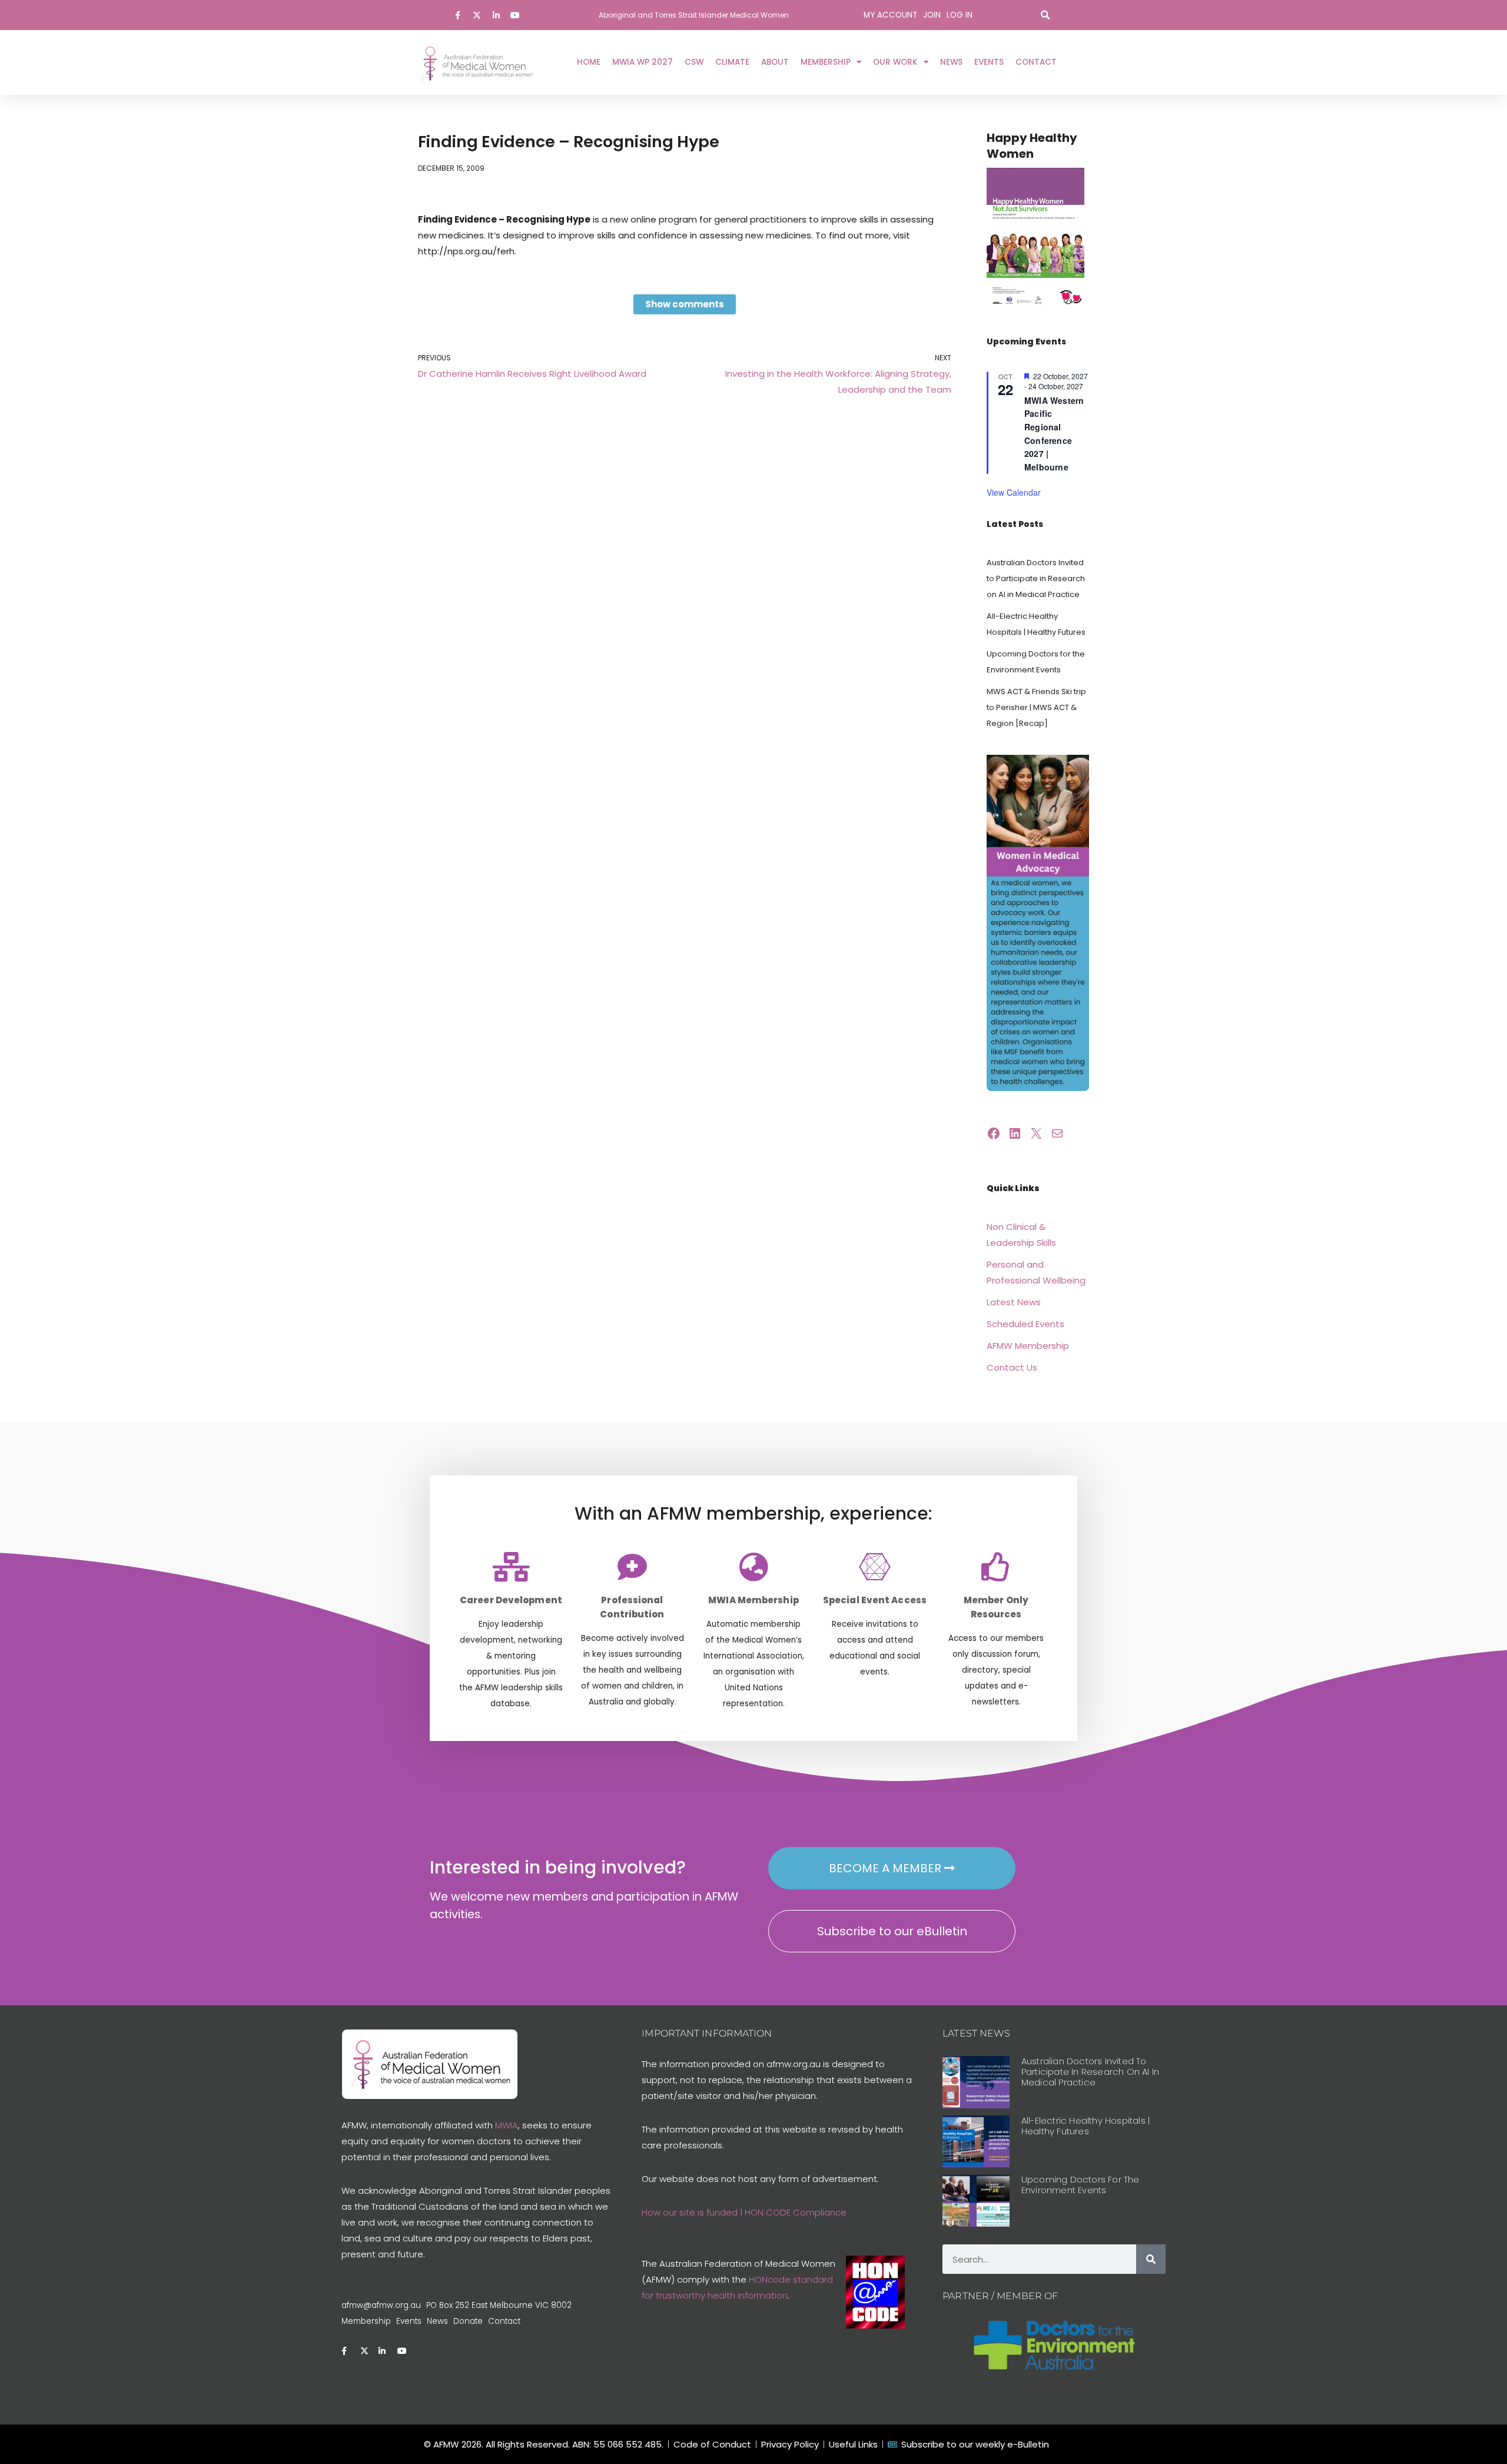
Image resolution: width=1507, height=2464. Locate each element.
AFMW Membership (1028, 1346)
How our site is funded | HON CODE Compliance (744, 2212)
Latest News (1014, 1302)
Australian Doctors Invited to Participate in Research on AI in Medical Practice (1036, 578)
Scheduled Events (1025, 1324)
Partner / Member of (1000, 2296)
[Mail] (1057, 1133)
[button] (1045, 15)
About (775, 62)
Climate (732, 62)
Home (589, 62)
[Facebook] (994, 1133)
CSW (694, 62)
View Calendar (1014, 492)
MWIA (507, 2125)
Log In (960, 15)
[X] (1036, 1133)
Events (989, 62)
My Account (890, 15)
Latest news (976, 2033)
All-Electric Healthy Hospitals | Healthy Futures (1086, 2126)
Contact (1036, 62)
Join (932, 15)
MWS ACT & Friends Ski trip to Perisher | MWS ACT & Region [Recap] (1036, 707)
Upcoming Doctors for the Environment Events (1081, 2185)
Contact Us (1012, 1367)
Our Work (895, 62)
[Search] (1151, 2259)
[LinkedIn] (1015, 1133)
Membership (826, 62)
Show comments (685, 304)
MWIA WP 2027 (643, 62)
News (951, 62)
